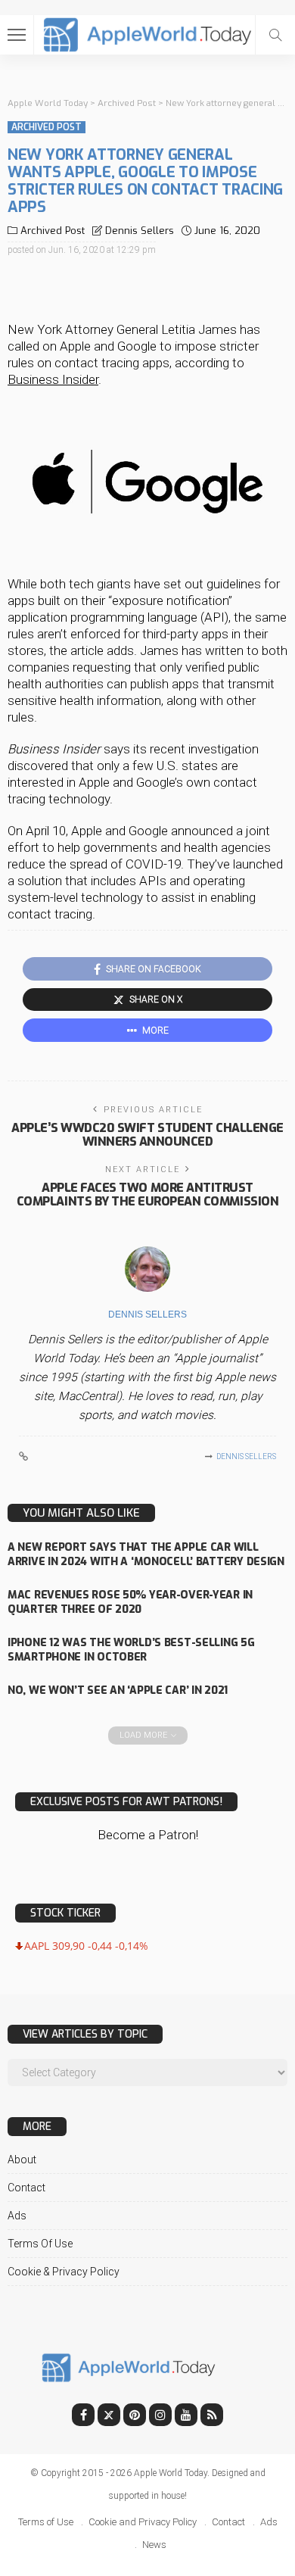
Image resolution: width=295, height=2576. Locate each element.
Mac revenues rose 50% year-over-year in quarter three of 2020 (130, 1602)
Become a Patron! (148, 1835)
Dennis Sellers (140, 231)
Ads (17, 2216)
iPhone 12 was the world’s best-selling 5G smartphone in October (131, 1650)
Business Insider (53, 379)
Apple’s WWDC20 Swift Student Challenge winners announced (147, 1135)
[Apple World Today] (148, 33)
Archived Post (47, 127)
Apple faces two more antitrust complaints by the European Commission (147, 1194)
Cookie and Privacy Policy (143, 2522)
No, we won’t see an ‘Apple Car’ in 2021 (118, 1690)
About (22, 2160)
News (154, 2545)
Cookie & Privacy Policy (64, 2272)
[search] (275, 35)
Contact (26, 2188)
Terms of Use (40, 2244)
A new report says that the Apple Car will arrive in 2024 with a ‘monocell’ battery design (146, 1555)
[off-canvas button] (17, 35)
